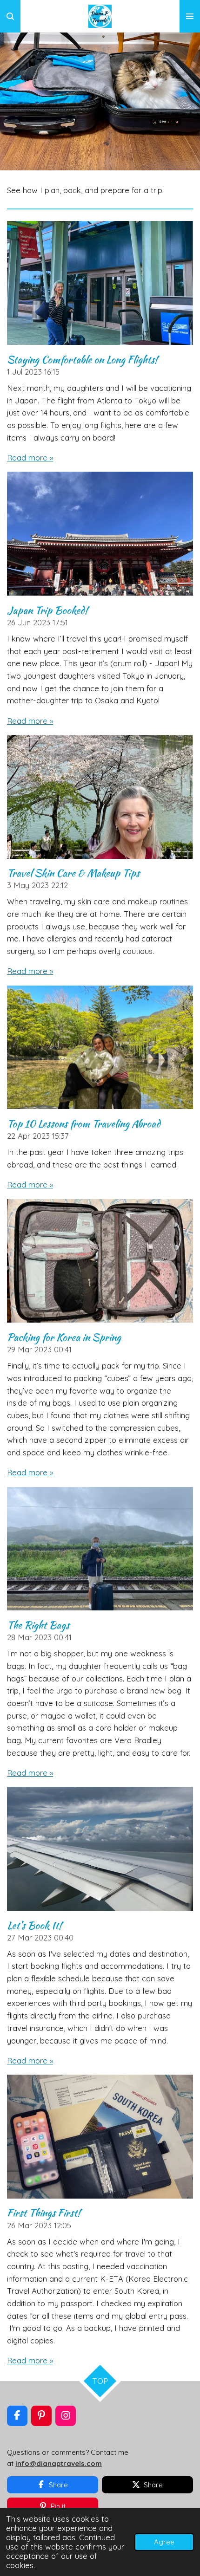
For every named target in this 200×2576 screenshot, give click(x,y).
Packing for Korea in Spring (64, 1337)
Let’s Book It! (34, 1925)
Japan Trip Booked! (47, 610)
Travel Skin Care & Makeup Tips (73, 873)
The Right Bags (38, 1625)
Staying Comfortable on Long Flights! (82, 359)
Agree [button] (164, 2542)
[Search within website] (10, 16)
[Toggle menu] (190, 16)
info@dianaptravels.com (59, 2463)
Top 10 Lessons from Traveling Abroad (84, 1123)
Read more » (30, 457)
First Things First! (44, 2213)
